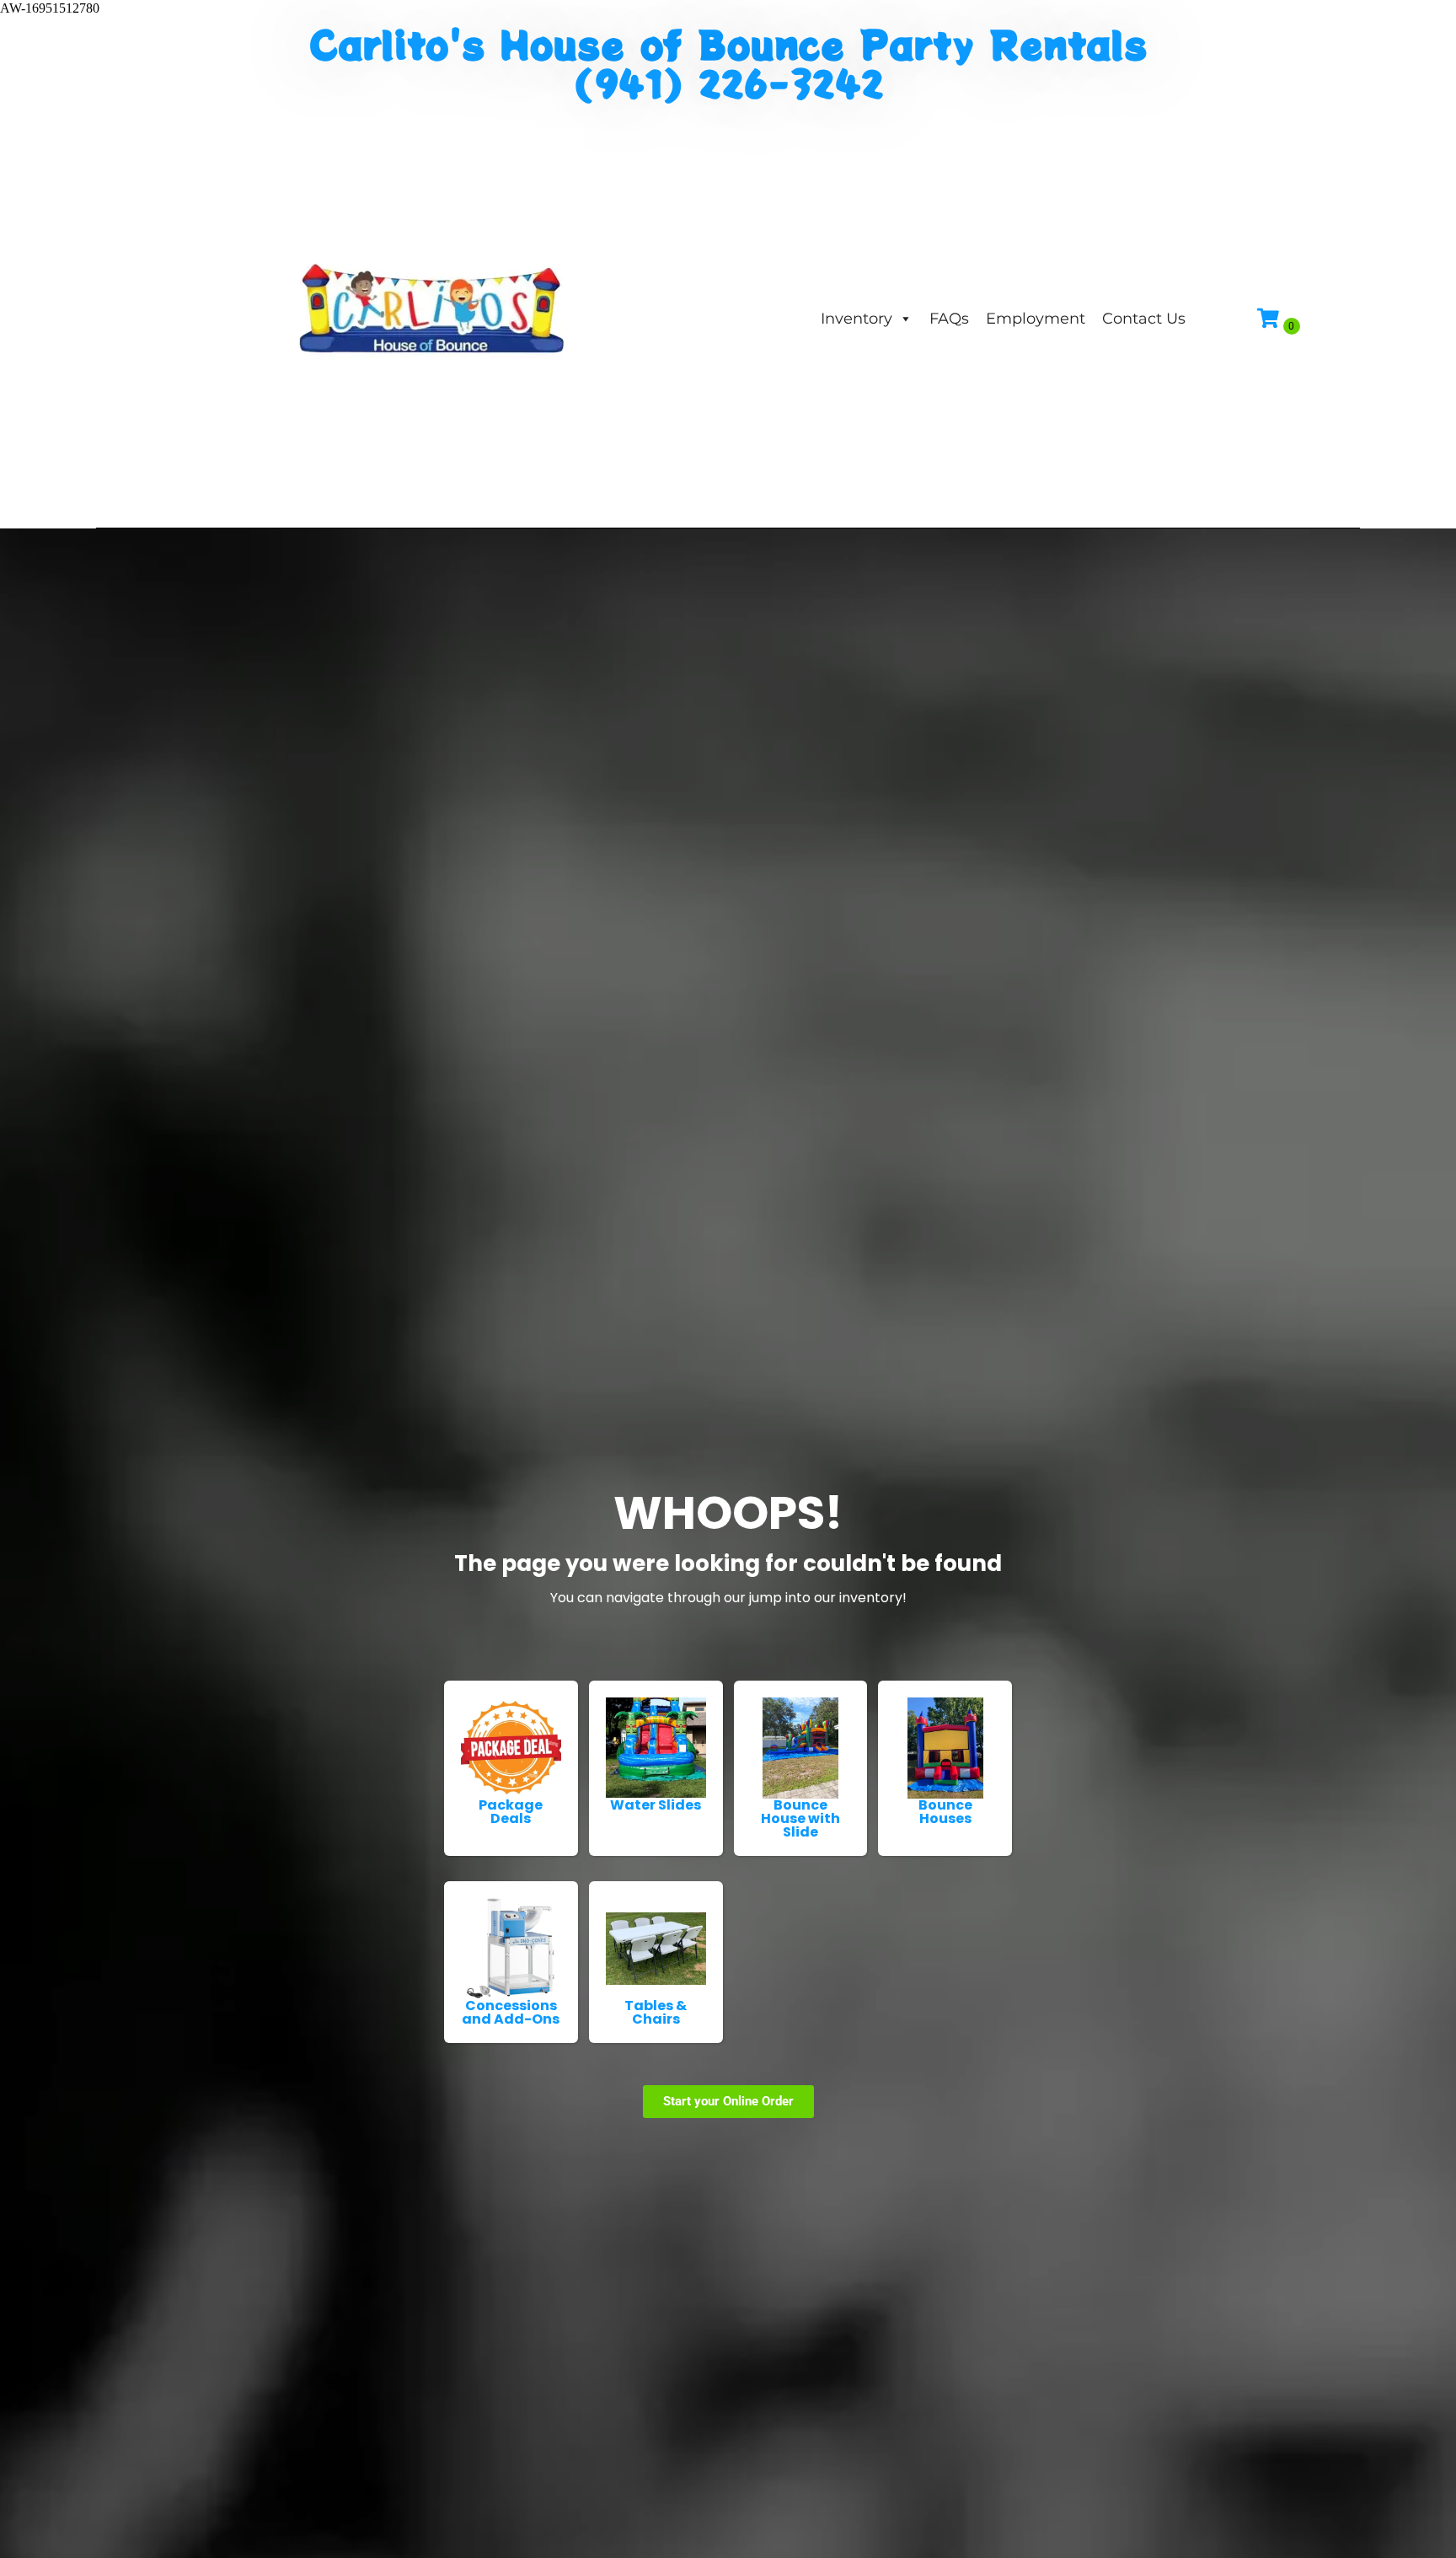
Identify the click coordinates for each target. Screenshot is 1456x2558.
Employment (1036, 319)
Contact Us (1144, 319)
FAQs (949, 319)
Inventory (856, 319)
